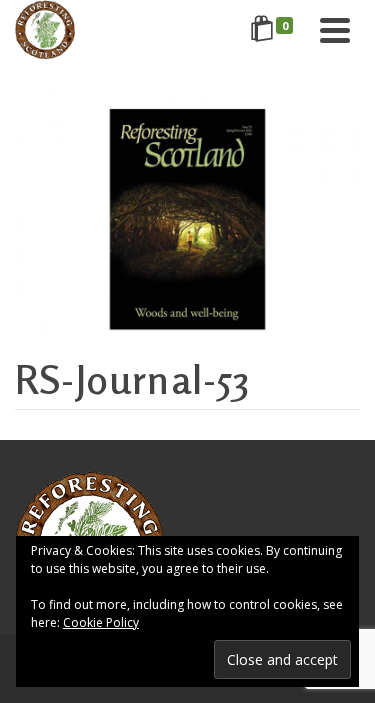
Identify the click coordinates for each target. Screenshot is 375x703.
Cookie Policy (101, 622)
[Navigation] (335, 30)
